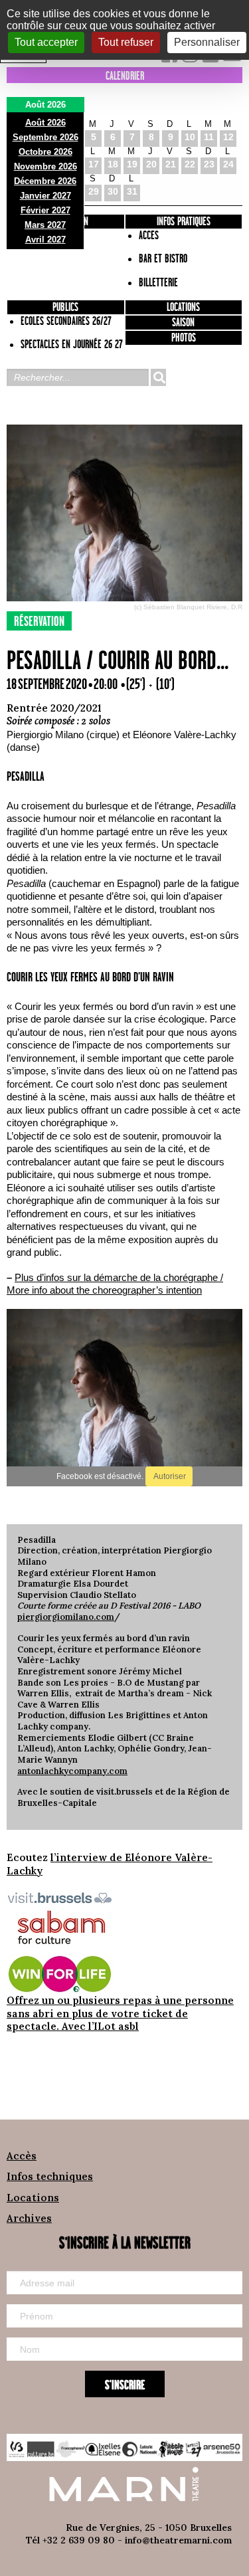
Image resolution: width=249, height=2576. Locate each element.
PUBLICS (65, 308)
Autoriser (169, 1476)
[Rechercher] (158, 377)
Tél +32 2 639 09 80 (70, 2540)
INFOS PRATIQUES (184, 222)
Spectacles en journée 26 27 (72, 345)
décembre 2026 (45, 181)
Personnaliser (207, 42)
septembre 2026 (45, 137)
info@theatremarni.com (178, 2540)
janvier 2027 (45, 196)
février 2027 (45, 210)
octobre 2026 (45, 152)
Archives (29, 2218)
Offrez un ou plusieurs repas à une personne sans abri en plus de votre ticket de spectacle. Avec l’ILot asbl (120, 2013)
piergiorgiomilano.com (66, 1617)
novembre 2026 (45, 166)
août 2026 (45, 123)
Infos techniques (50, 2176)
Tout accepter (46, 42)
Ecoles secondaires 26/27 (66, 322)
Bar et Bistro (163, 259)
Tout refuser (126, 42)
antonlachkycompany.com (72, 1771)
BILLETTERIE (158, 283)
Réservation (39, 622)
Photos (184, 338)
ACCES (149, 236)
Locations (183, 308)
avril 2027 (45, 240)
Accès (22, 2156)
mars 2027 (45, 225)
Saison (183, 323)
